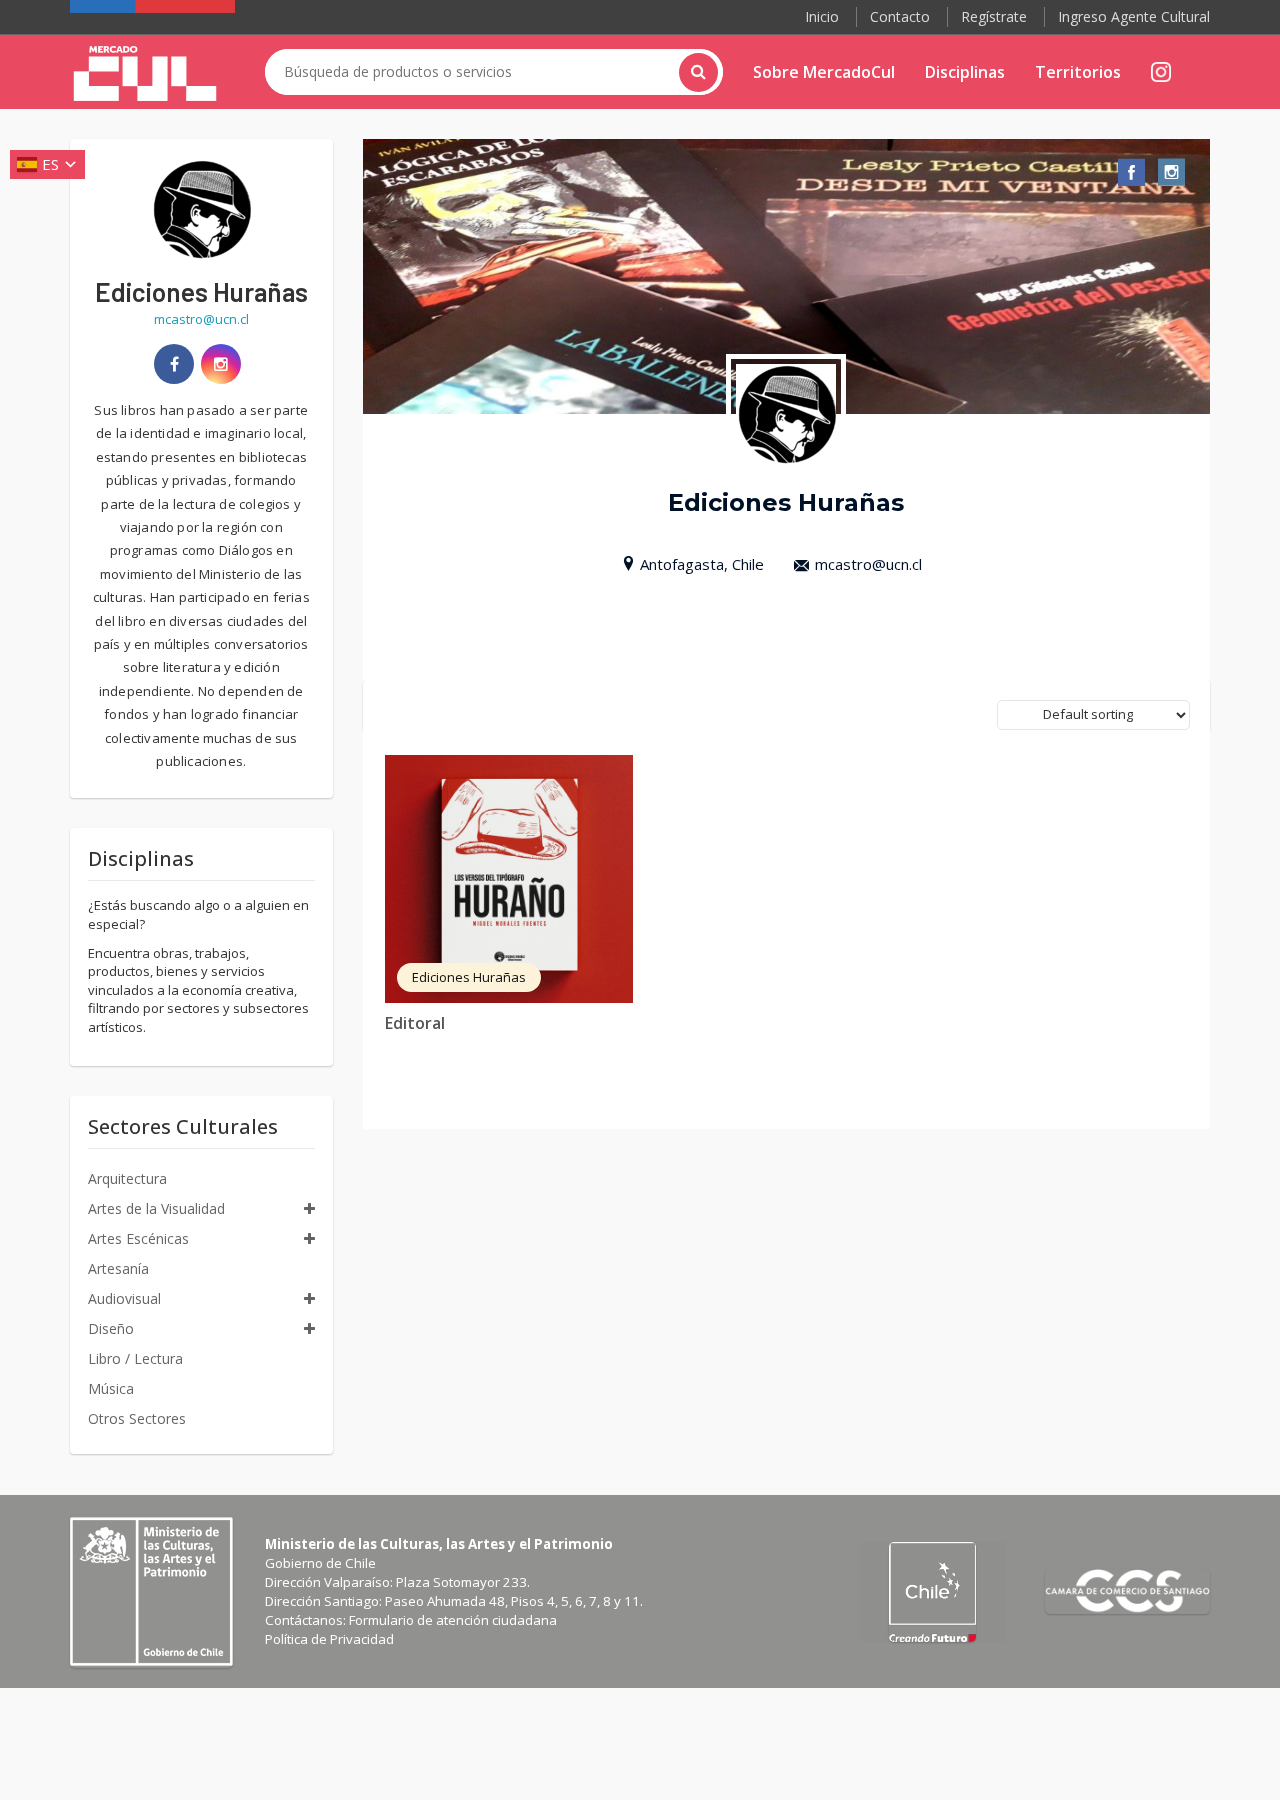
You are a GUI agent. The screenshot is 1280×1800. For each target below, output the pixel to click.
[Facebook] (174, 364)
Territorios (1078, 72)
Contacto (900, 16)
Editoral (415, 1023)
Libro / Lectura (135, 1358)
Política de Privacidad (329, 1639)
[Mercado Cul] (145, 74)
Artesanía (118, 1268)
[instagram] (221, 364)
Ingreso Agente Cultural (1134, 16)
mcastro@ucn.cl (868, 564)
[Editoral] (509, 879)
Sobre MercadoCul (824, 72)
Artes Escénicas (138, 1238)
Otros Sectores (137, 1418)
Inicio (822, 16)
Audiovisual (124, 1298)
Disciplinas (965, 72)
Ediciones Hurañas (469, 977)
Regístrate (994, 16)
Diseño (111, 1328)
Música (111, 1388)
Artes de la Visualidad (156, 1208)
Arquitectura (127, 1178)
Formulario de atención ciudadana (453, 1620)
